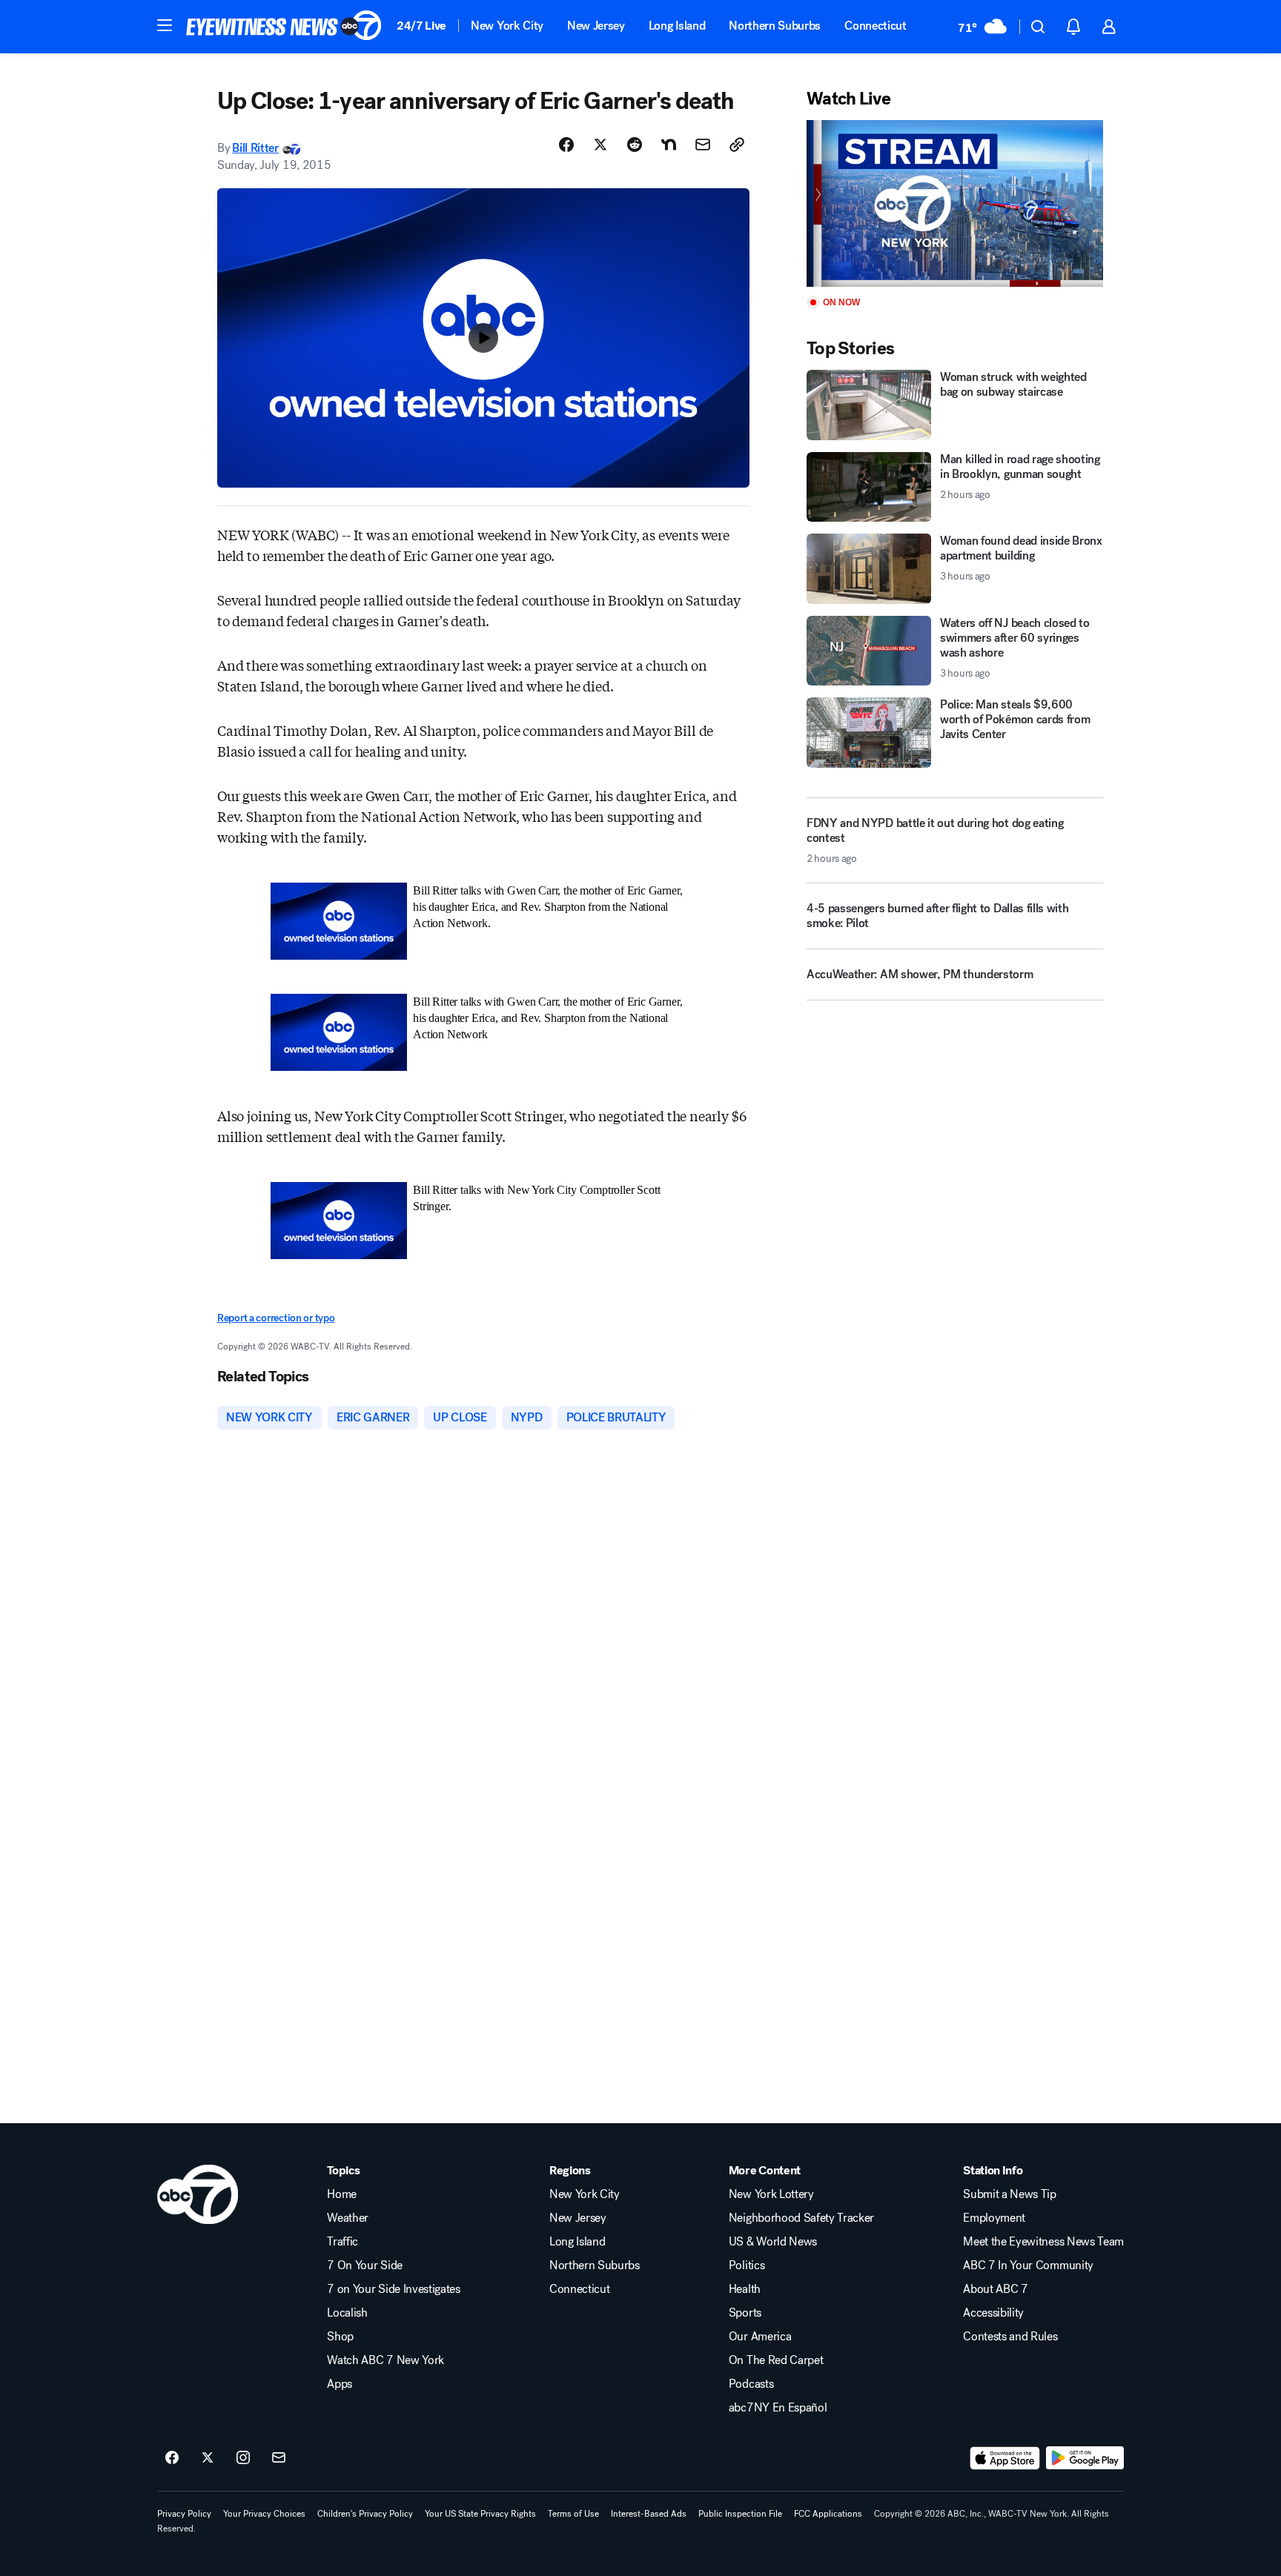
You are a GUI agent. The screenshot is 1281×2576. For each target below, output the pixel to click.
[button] (165, 25)
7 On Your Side (365, 2265)
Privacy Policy (184, 2514)
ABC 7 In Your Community (1028, 2265)
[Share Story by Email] (703, 145)
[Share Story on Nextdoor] (669, 145)
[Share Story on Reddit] (635, 145)
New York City (507, 26)
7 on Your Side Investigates (393, 2289)
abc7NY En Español (778, 2408)
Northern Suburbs (775, 26)
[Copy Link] (737, 145)
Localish (347, 2313)
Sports (745, 2313)
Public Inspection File (740, 2514)
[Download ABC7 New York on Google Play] (1085, 2458)
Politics (747, 2265)
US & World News (773, 2242)
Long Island (677, 26)
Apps (340, 2384)
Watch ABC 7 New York (385, 2360)
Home (342, 2194)
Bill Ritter (255, 148)
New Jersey (596, 26)
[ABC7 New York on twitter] (208, 2458)
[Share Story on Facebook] (566, 145)
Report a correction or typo (276, 1318)
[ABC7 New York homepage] (284, 27)
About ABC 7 (995, 2289)
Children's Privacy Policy (365, 2514)
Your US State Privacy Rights (480, 2514)
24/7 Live (421, 26)
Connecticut (875, 26)
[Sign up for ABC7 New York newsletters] (279, 2458)
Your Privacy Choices (264, 2514)
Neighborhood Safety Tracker (801, 2218)
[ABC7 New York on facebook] (172, 2458)
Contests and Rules (1010, 2337)
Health (745, 2289)
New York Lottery (771, 2194)
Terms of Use (573, 2514)
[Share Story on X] (600, 145)
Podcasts (751, 2384)
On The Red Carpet (776, 2360)
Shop (340, 2337)
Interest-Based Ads (649, 2514)
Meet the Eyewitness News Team (1043, 2242)
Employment (994, 2218)
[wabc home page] (198, 2194)
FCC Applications (828, 2514)
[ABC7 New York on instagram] (243, 2458)
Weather (348, 2218)
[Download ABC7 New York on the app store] (1005, 2458)
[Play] (955, 203)
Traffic (342, 2242)
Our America (760, 2337)
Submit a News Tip (1010, 2194)
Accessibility (993, 2313)
